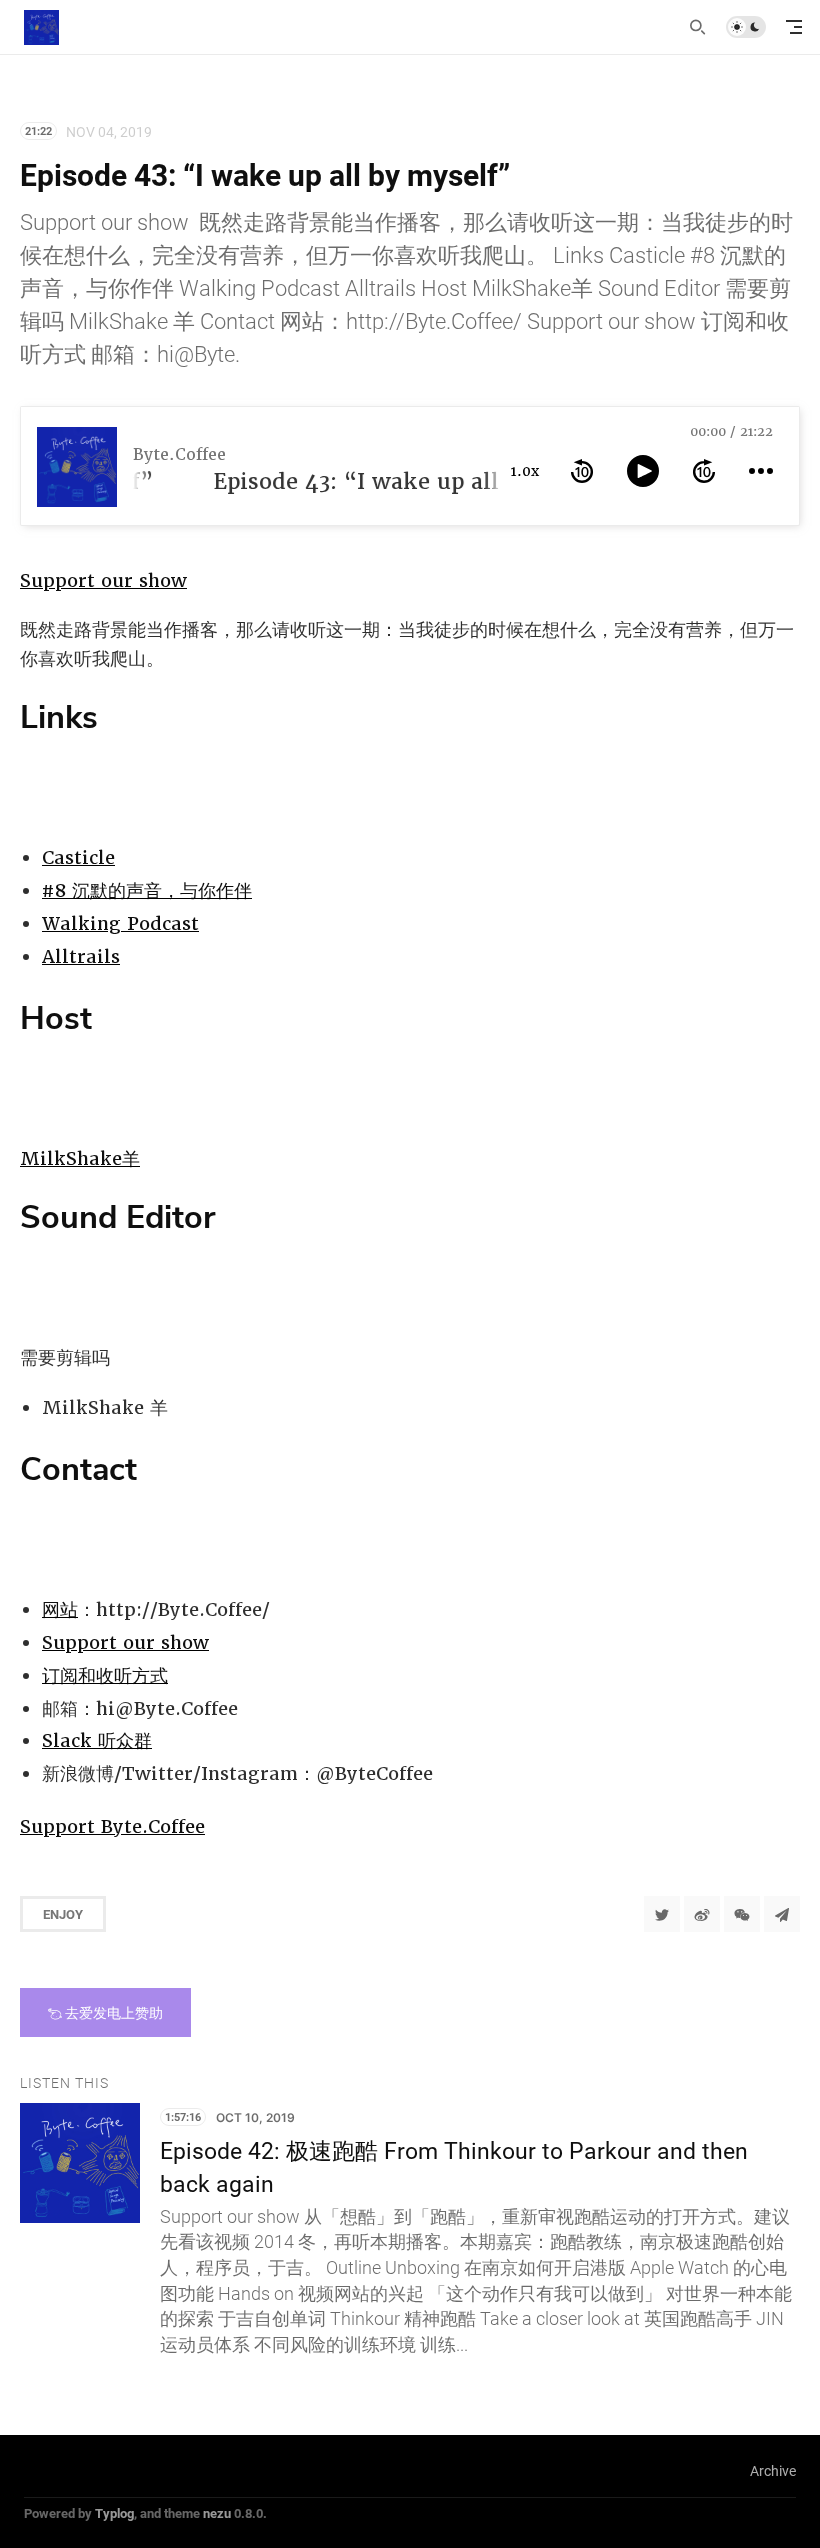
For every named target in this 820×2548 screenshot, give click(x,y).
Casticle (78, 857)
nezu (217, 2513)
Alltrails (81, 956)
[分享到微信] (742, 1914)
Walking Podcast (120, 923)
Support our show (103, 580)
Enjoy (63, 1914)
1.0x (525, 471)
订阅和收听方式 (105, 1675)
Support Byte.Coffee (112, 1826)
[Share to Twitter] (662, 1914)
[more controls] (761, 471)
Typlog (114, 2513)
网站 (60, 1609)
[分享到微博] (702, 1914)
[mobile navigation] (794, 27)
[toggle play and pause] (643, 471)
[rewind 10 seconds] (582, 471)
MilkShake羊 (80, 1158)
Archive (773, 2470)
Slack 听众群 (97, 1740)
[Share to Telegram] (782, 1914)
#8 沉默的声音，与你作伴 (147, 890)
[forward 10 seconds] (704, 471)
